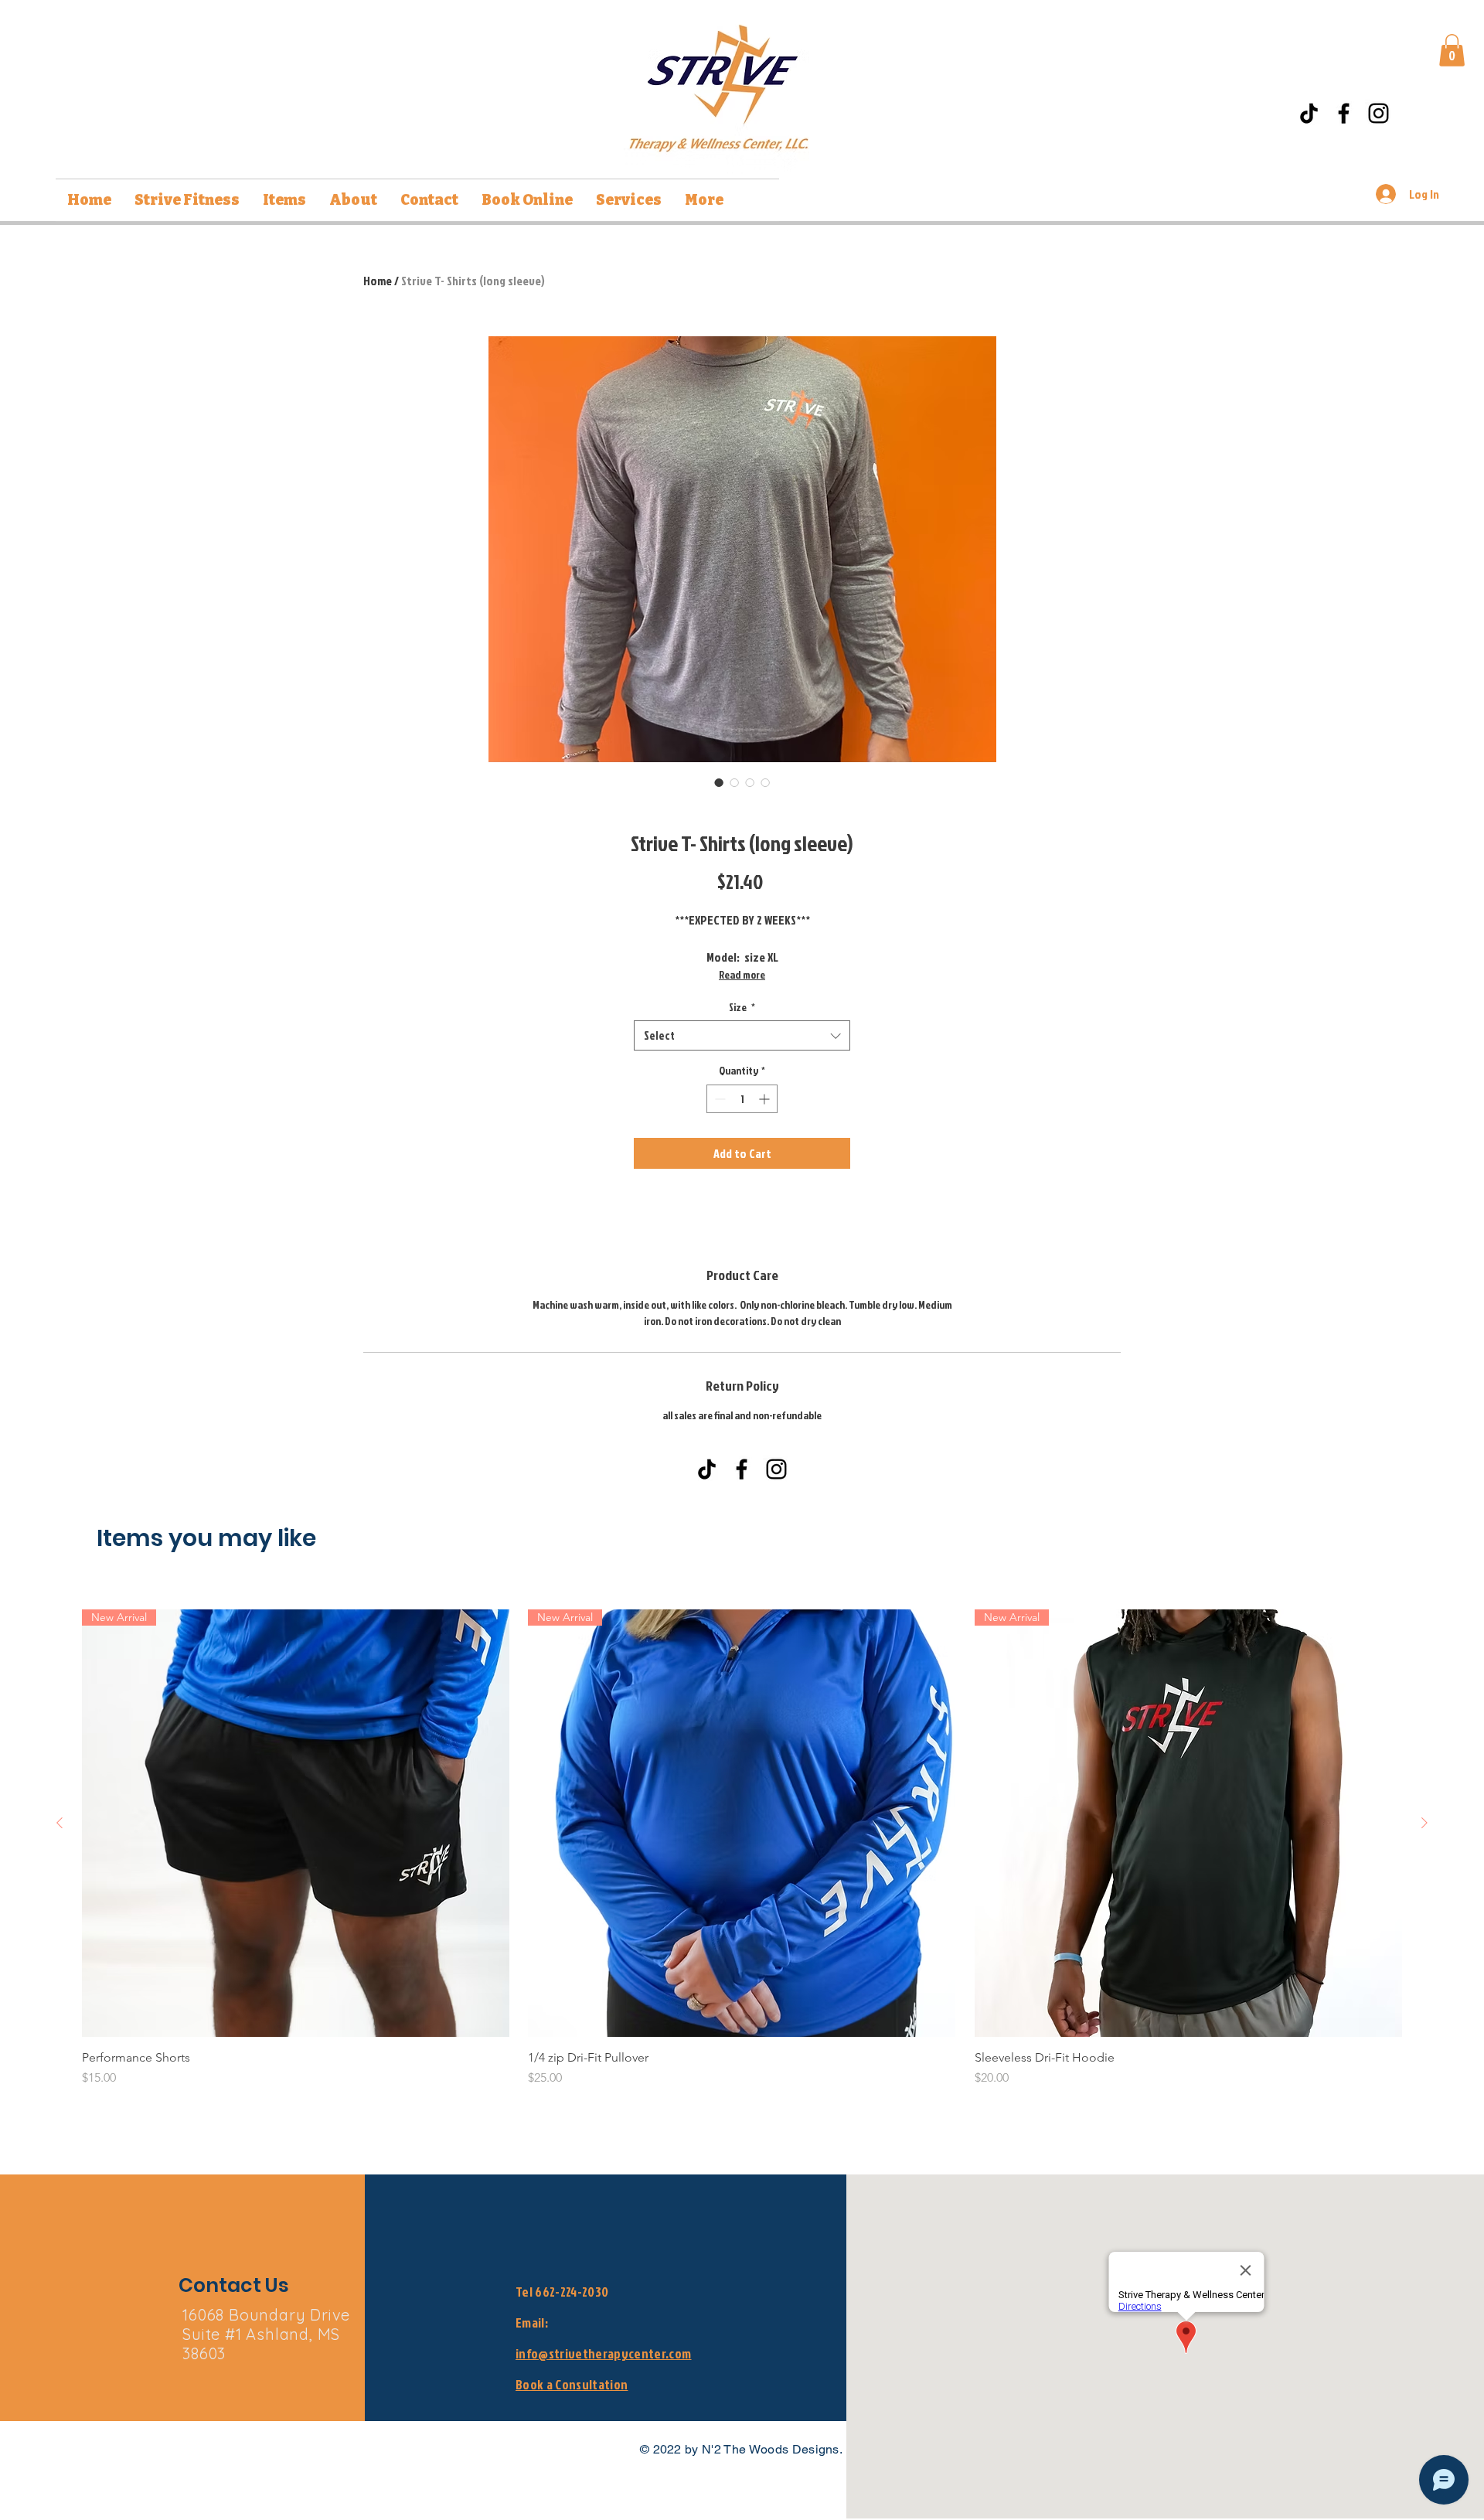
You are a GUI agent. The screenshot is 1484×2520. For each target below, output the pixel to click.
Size (742, 1007)
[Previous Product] (60, 1823)
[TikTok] (1309, 113)
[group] (742, 1848)
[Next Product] (1424, 1823)
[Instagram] (1378, 113)
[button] (1452, 50)
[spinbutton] (742, 1099)
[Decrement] (718, 1099)
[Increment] (766, 1099)
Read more (742, 974)
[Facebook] (1344, 113)
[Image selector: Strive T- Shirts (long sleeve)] (719, 782)
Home (378, 281)
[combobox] (742, 1035)
